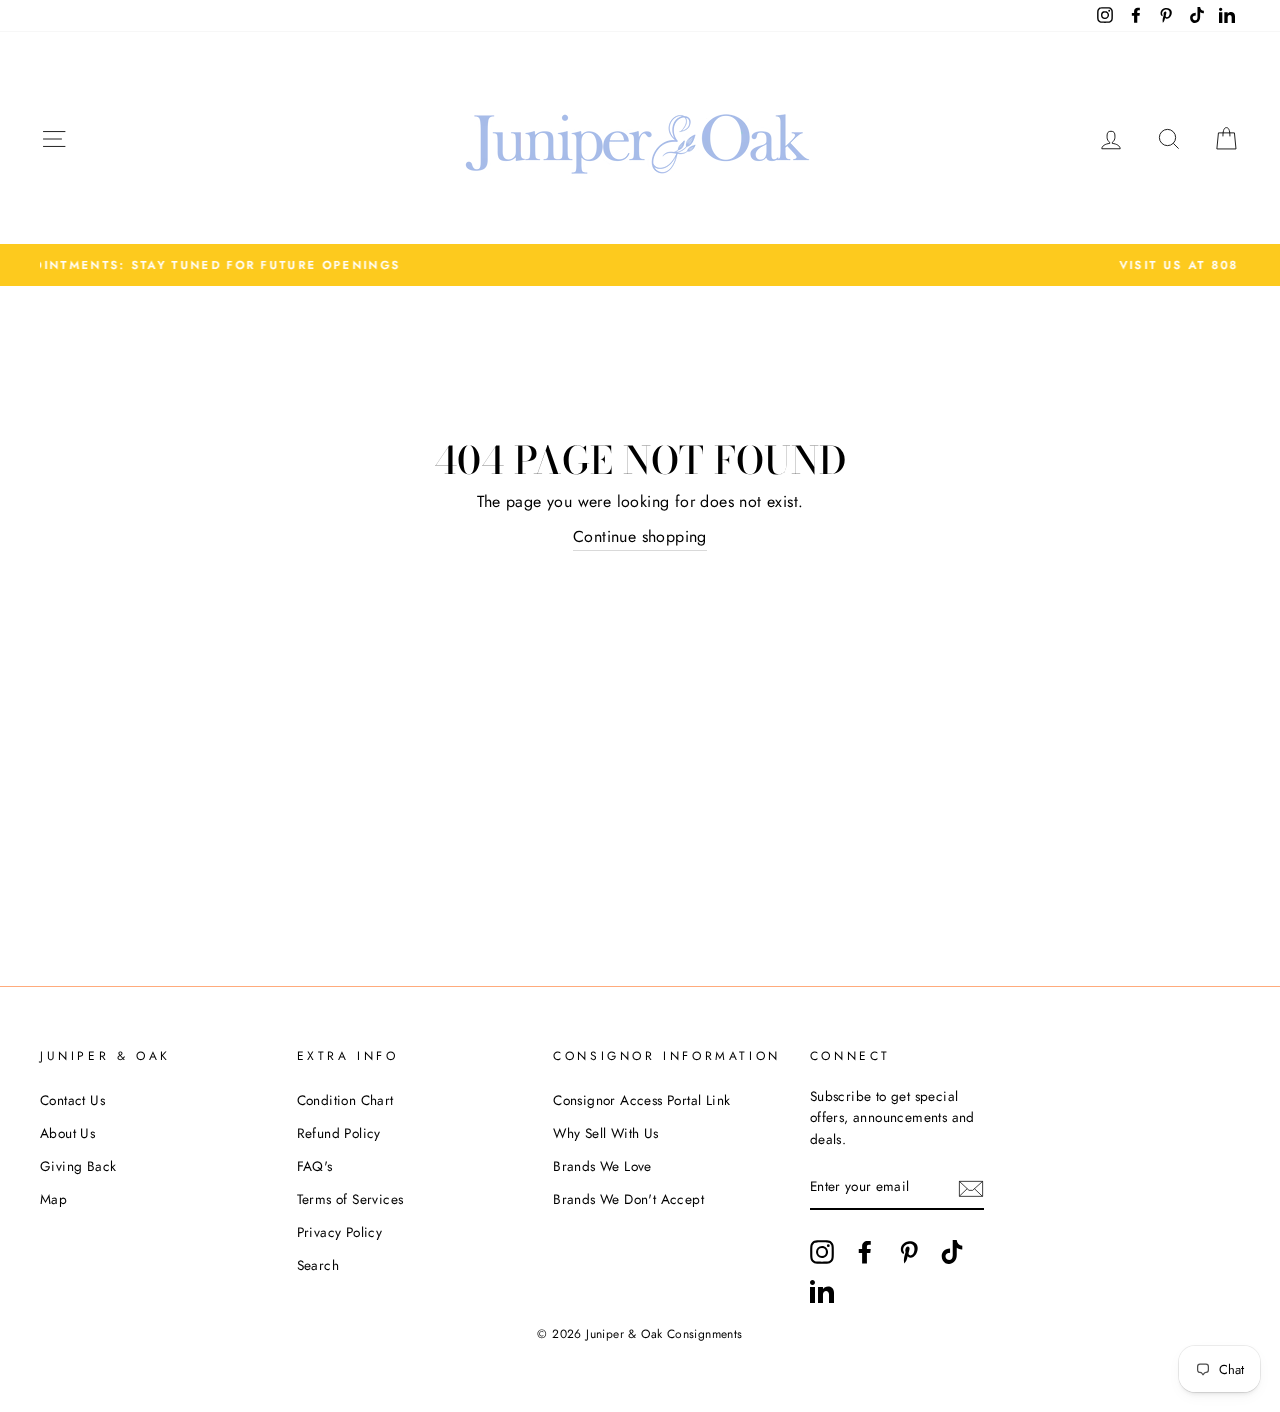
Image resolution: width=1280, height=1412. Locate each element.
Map (53, 1199)
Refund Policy (339, 1133)
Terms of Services (350, 1199)
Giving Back (78, 1166)
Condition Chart (345, 1100)
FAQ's (315, 1166)
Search (318, 1265)
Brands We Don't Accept (628, 1199)
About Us (67, 1133)
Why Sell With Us (605, 1133)
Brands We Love (602, 1166)
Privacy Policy (340, 1232)
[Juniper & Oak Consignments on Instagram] (822, 1252)
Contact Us (72, 1100)
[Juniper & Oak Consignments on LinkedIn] (822, 1291)
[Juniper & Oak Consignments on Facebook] (865, 1252)
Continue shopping (640, 536)
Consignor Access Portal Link (641, 1100)
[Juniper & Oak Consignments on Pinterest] (909, 1252)
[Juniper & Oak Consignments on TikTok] (952, 1252)
